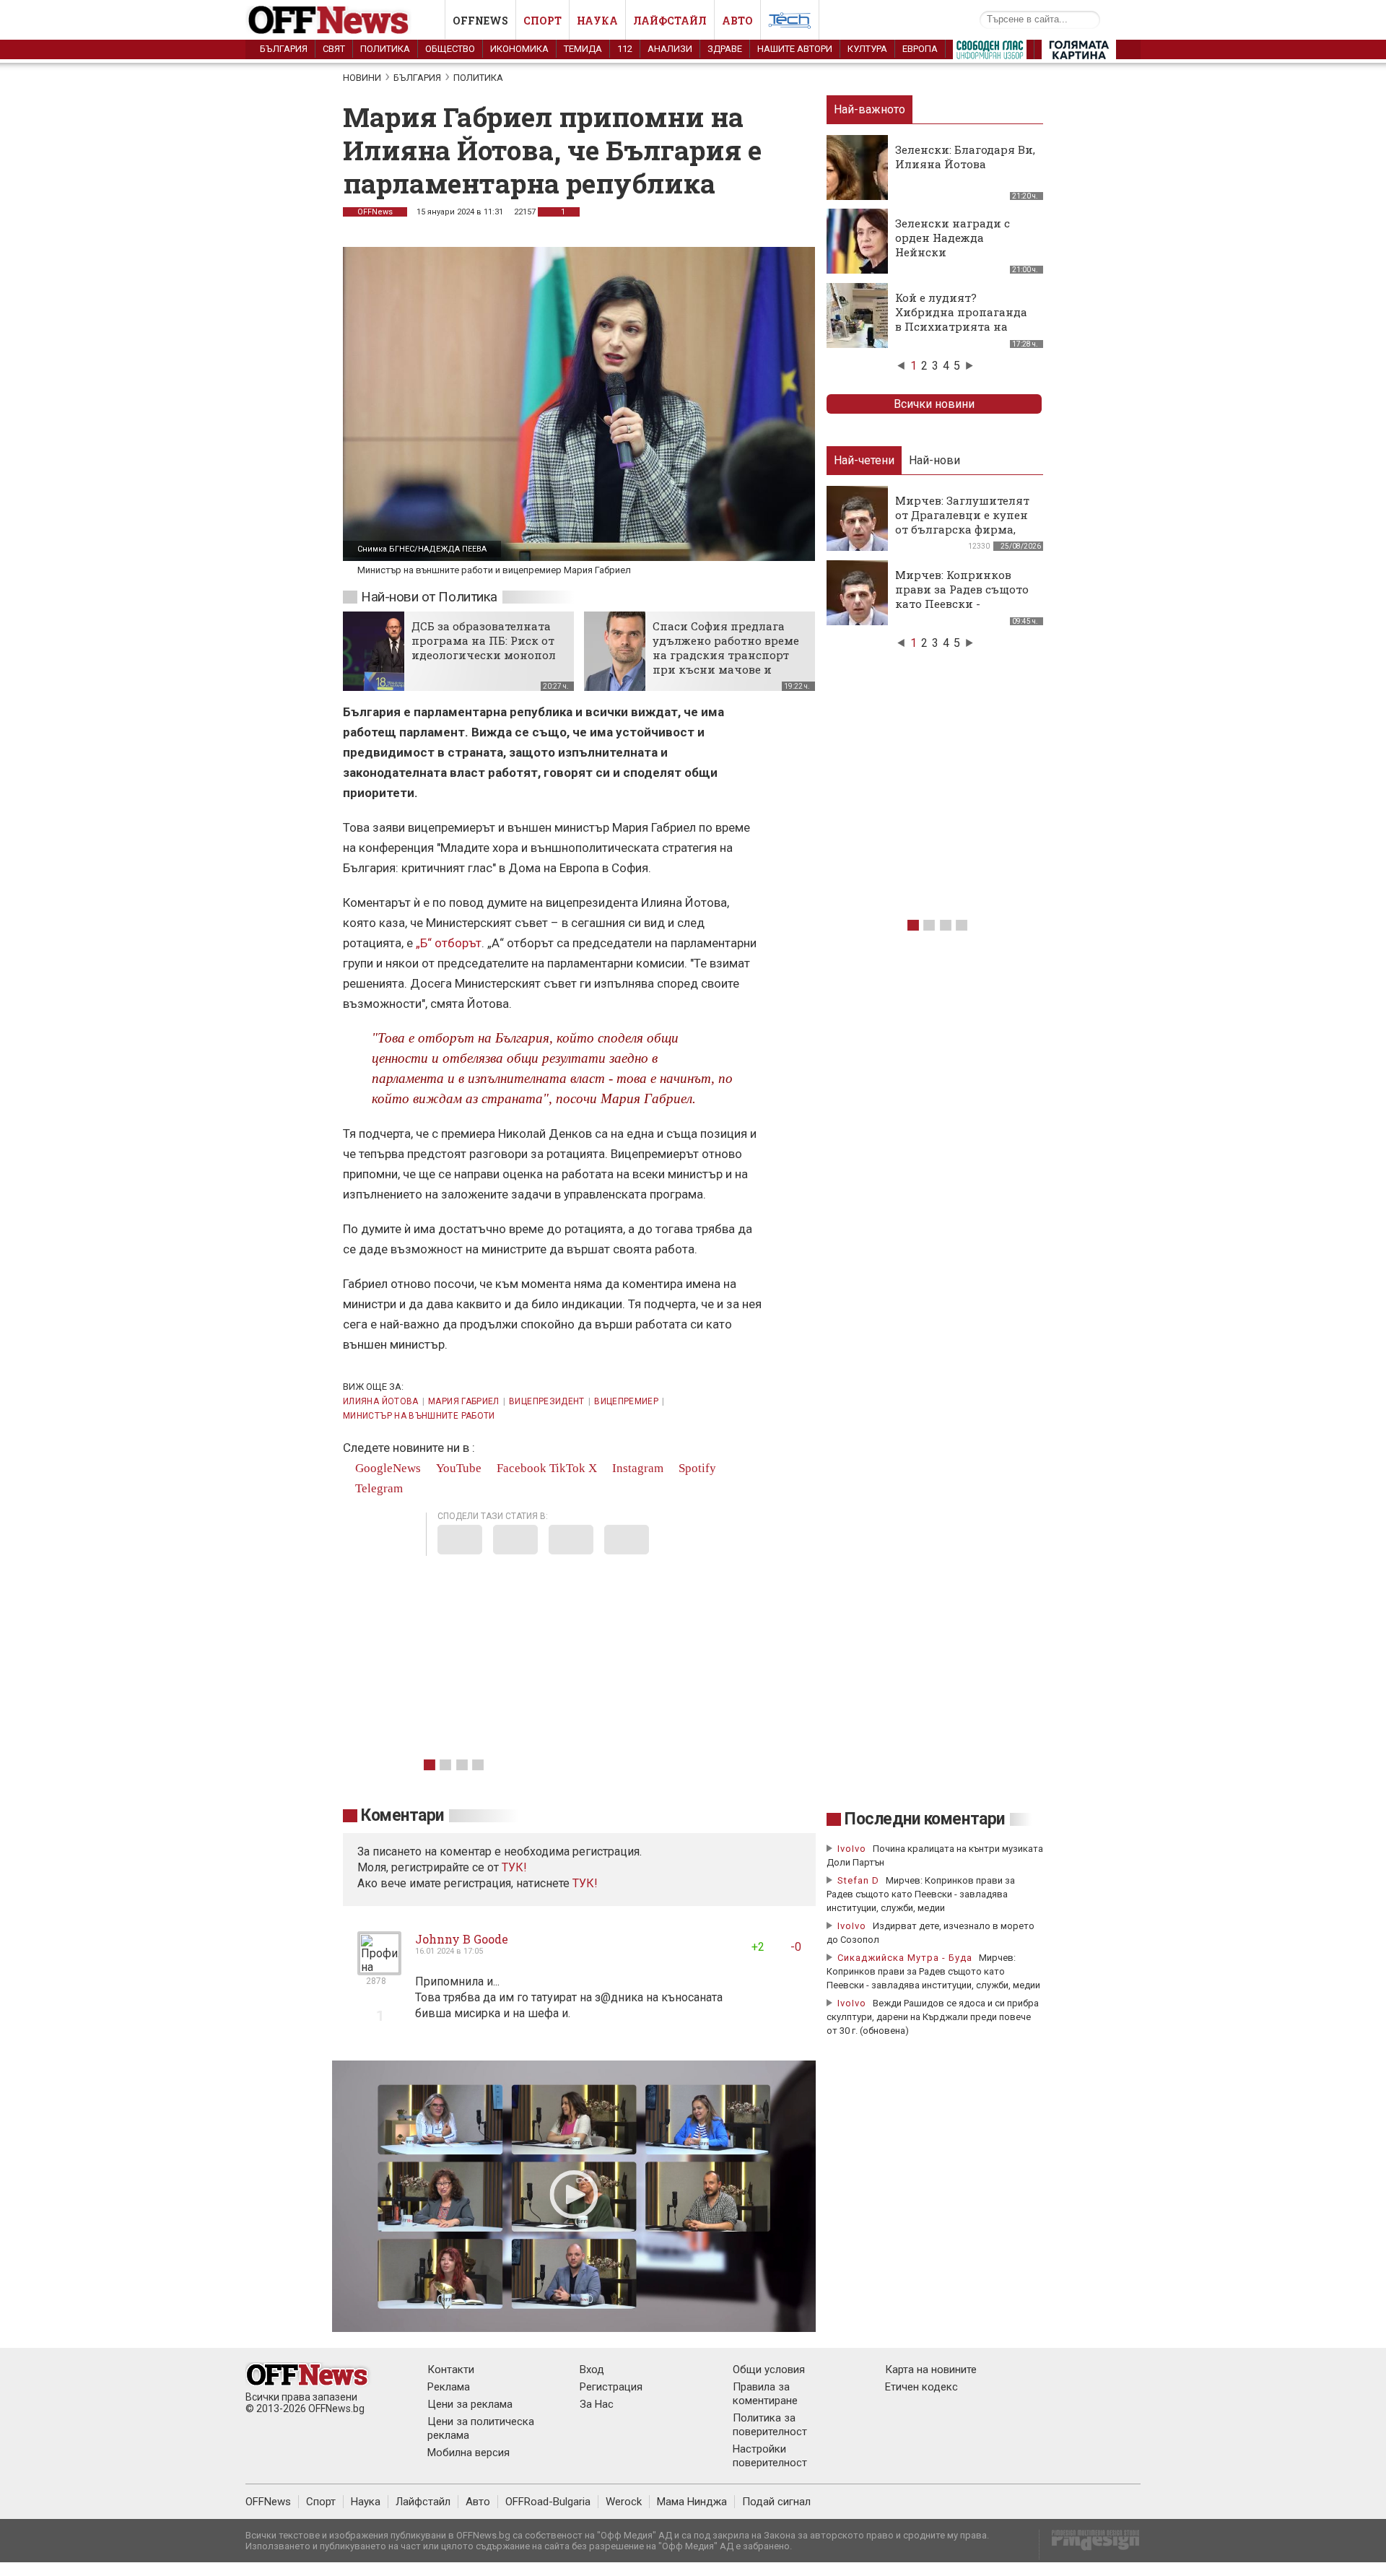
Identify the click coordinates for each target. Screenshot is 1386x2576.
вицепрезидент (547, 1401)
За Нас (597, 2404)
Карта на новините (931, 2370)
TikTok (567, 1468)
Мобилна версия (468, 2453)
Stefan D (858, 1880)
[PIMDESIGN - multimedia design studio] (1090, 2545)
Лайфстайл (670, 21)
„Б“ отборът (449, 943)
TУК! (514, 1867)
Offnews (480, 21)
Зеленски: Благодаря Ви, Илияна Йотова (965, 157)
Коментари (402, 1815)
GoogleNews (387, 1468)
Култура (867, 49)
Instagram (636, 1468)
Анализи (670, 49)
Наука (597, 21)
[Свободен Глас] (990, 53)
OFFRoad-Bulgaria (548, 2502)
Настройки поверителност (770, 2456)
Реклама (449, 2387)
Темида (583, 49)
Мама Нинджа (692, 2502)
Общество (450, 49)
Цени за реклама (470, 2404)
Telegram (378, 1488)
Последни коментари (925, 1819)
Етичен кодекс (921, 2387)
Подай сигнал (776, 2502)
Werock (624, 2502)
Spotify (696, 1468)
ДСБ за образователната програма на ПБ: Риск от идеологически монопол (484, 640)
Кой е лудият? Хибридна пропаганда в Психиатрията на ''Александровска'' (961, 319)
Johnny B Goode (462, 1939)
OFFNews (375, 212)
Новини (362, 78)
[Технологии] (790, 23)
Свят (334, 49)
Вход (592, 2370)
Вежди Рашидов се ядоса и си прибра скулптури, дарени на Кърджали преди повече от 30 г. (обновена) (933, 2017)
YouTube (457, 1468)
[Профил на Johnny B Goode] (379, 1969)
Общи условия (769, 2370)
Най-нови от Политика (429, 597)
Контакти (451, 2370)
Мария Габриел (464, 1401)
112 (625, 49)
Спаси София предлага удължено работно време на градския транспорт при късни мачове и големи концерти (726, 655)
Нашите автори (795, 49)
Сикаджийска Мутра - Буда (905, 1958)
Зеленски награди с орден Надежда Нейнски (953, 238)
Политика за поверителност (770, 2425)
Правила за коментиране (765, 2394)
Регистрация (611, 2387)
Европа (920, 49)
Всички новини (934, 404)
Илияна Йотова (381, 1401)
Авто (737, 21)
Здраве (725, 49)
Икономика (519, 49)
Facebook (520, 1468)
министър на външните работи (419, 1416)
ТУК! (585, 1883)
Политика (385, 49)
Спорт (542, 21)
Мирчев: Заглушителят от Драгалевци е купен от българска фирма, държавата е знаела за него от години (962, 529)
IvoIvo (852, 1849)
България (284, 49)
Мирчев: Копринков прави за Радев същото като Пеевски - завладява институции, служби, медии (964, 604)
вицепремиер (626, 1401)
